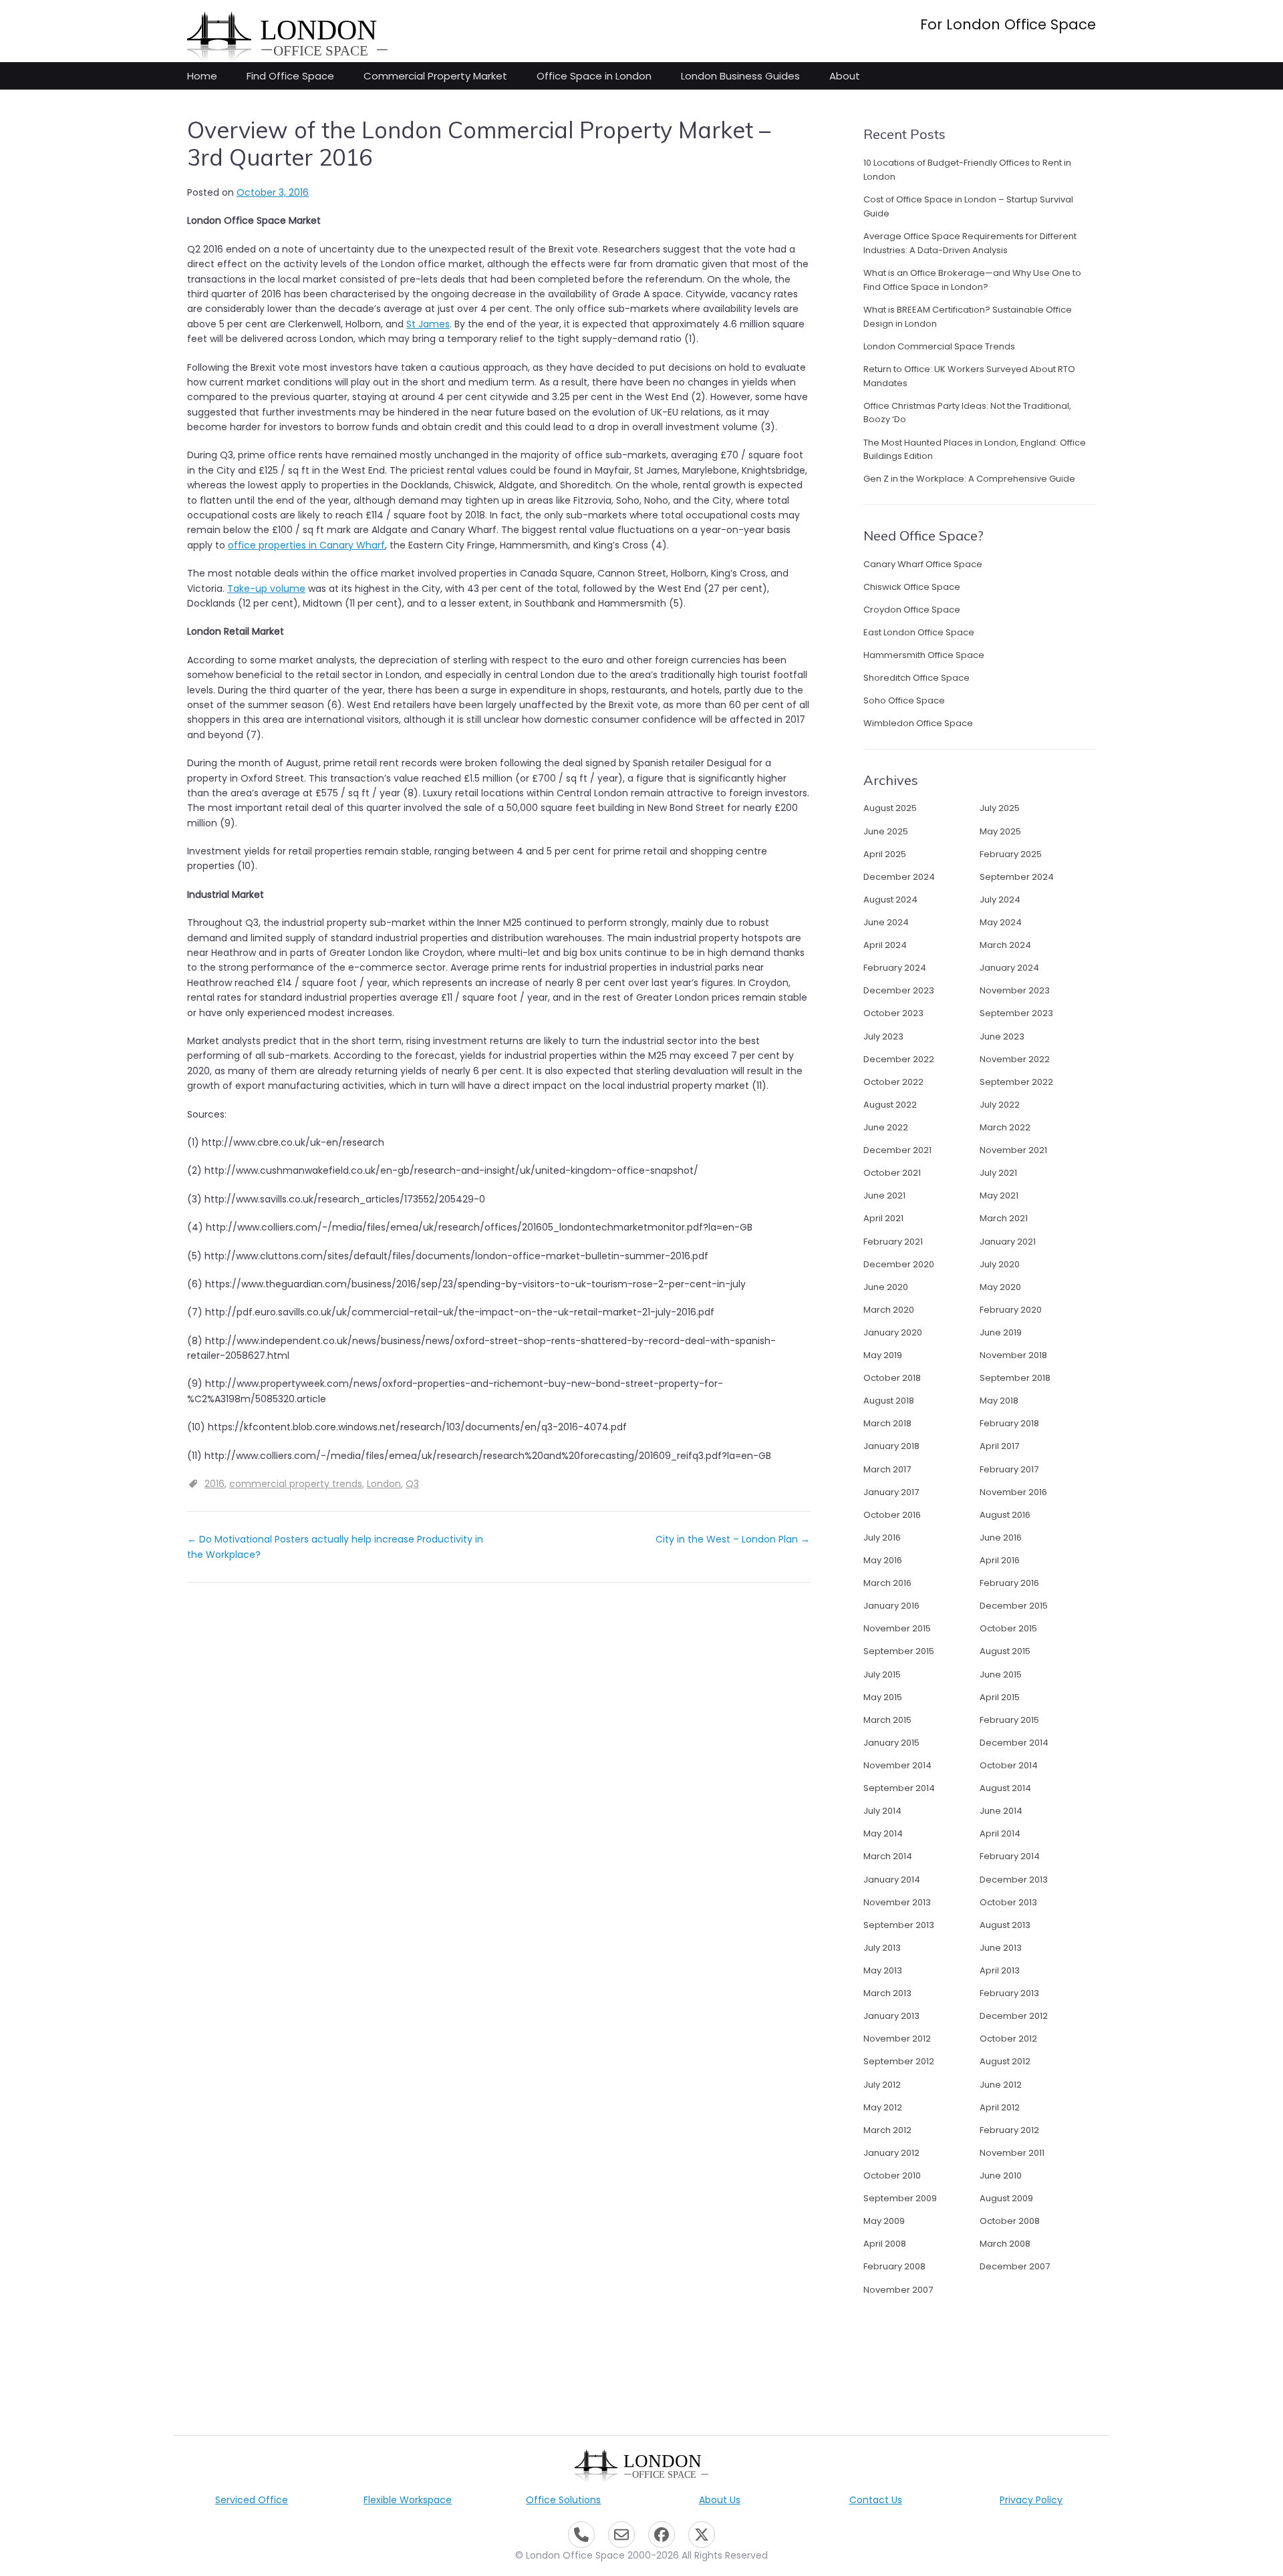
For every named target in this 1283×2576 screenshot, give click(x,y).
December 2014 (1014, 1743)
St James (428, 324)
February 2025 (1011, 854)
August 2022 (890, 1105)
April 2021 (883, 1218)
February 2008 (894, 2266)
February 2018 (1009, 1423)
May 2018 (999, 1401)
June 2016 (1001, 1538)
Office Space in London (594, 76)
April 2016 (1000, 1560)
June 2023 (1002, 1036)
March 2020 (889, 1310)
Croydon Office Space (912, 610)
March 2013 (887, 1993)
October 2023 (893, 1013)
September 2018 (1015, 1378)
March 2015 (887, 1720)
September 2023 (1016, 1013)
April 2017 (999, 1446)
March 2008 (1005, 2244)
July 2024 (1000, 900)
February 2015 (1009, 1720)
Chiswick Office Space (912, 587)
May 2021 (999, 1195)
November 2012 (897, 2039)
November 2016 (1013, 1492)
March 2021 (1004, 1218)
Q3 (412, 1484)
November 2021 (1013, 1150)
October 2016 (892, 1515)
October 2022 (893, 1082)
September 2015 (899, 1651)
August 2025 (890, 808)
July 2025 (1000, 808)
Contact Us (876, 2500)
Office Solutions (563, 2500)
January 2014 (892, 1880)
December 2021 (897, 1150)
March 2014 (888, 1856)
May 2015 (883, 1697)
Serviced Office (252, 2500)
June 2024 (886, 922)
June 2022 (886, 1127)
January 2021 (1008, 1242)
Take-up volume (266, 589)
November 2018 (1013, 1355)
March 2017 (887, 1469)
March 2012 (887, 2130)
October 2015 (1008, 1628)
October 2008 (1010, 2221)
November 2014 (897, 1765)
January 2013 (891, 2016)
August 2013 (1005, 1925)
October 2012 (1008, 2039)
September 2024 (1017, 877)
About (845, 76)
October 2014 (1009, 1765)
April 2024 (885, 945)
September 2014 (899, 1788)
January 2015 (891, 1743)
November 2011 (1012, 2153)
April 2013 (1000, 1970)
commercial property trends (296, 1484)
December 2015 (1014, 1606)
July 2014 (882, 1811)
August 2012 (1005, 2061)
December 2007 (1015, 2266)
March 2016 (887, 1583)
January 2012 (891, 2153)
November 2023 (1015, 990)
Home (202, 76)
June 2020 (886, 1287)
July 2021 (998, 1173)
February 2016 (1009, 1583)
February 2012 (1009, 2130)
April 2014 (1000, 1833)
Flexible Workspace (408, 2500)
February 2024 (895, 968)
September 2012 (899, 2061)
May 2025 (1000, 831)
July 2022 (1000, 1105)
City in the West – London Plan (733, 1539)
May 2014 (883, 1833)
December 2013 (1014, 1880)
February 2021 (893, 1242)
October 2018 (892, 1378)
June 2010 (1001, 2176)
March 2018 (887, 1423)
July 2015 (882, 1674)
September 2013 (899, 1925)
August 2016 (1005, 1515)
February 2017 (1009, 1469)
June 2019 (1001, 1332)
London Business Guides (740, 76)
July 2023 (883, 1036)
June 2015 (1001, 1674)
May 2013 (883, 1970)
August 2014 (1005, 1788)
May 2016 (883, 1560)
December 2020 (899, 1264)
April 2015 (1000, 1697)
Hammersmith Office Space (924, 655)
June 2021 (884, 1195)
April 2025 (885, 854)
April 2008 (885, 2244)
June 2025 (886, 831)
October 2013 (1008, 1902)
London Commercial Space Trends (939, 346)
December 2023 (899, 990)
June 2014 (1001, 1811)
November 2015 (897, 1628)
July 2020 (1000, 1264)
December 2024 (899, 877)
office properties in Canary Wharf (306, 545)
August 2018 (889, 1401)
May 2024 (1001, 922)
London (384, 1484)
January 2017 (891, 1492)
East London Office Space (919, 632)
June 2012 (1001, 2085)
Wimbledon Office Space (918, 723)
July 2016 (882, 1538)
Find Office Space (290, 76)
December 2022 (899, 1059)
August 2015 (1005, 1651)
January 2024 (1009, 968)
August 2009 (1006, 2198)
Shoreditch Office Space (916, 678)
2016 (215, 1484)
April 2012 (1000, 2107)
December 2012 (1014, 2016)
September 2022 (1016, 1082)
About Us (720, 2500)
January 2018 (891, 1446)
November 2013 (897, 1902)
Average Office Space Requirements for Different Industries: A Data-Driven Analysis (970, 243)
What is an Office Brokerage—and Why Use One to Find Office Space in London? (972, 280)
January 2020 (893, 1332)
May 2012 (883, 2107)
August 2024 (890, 900)
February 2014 (1010, 1856)
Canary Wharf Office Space (923, 564)
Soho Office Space (904, 700)
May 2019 (883, 1355)
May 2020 (1000, 1287)
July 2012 (882, 2085)
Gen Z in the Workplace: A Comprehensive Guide (969, 479)
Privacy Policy (1031, 2500)
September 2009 (900, 2198)
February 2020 (1011, 1310)
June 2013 (1001, 1948)
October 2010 (892, 2176)
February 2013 (1009, 1993)
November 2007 (898, 2290)
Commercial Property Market (435, 76)
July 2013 (882, 1948)
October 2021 (892, 1173)
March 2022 (1005, 1127)
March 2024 (1005, 945)
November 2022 (1015, 1059)
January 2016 (891, 1606)
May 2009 (884, 2221)
